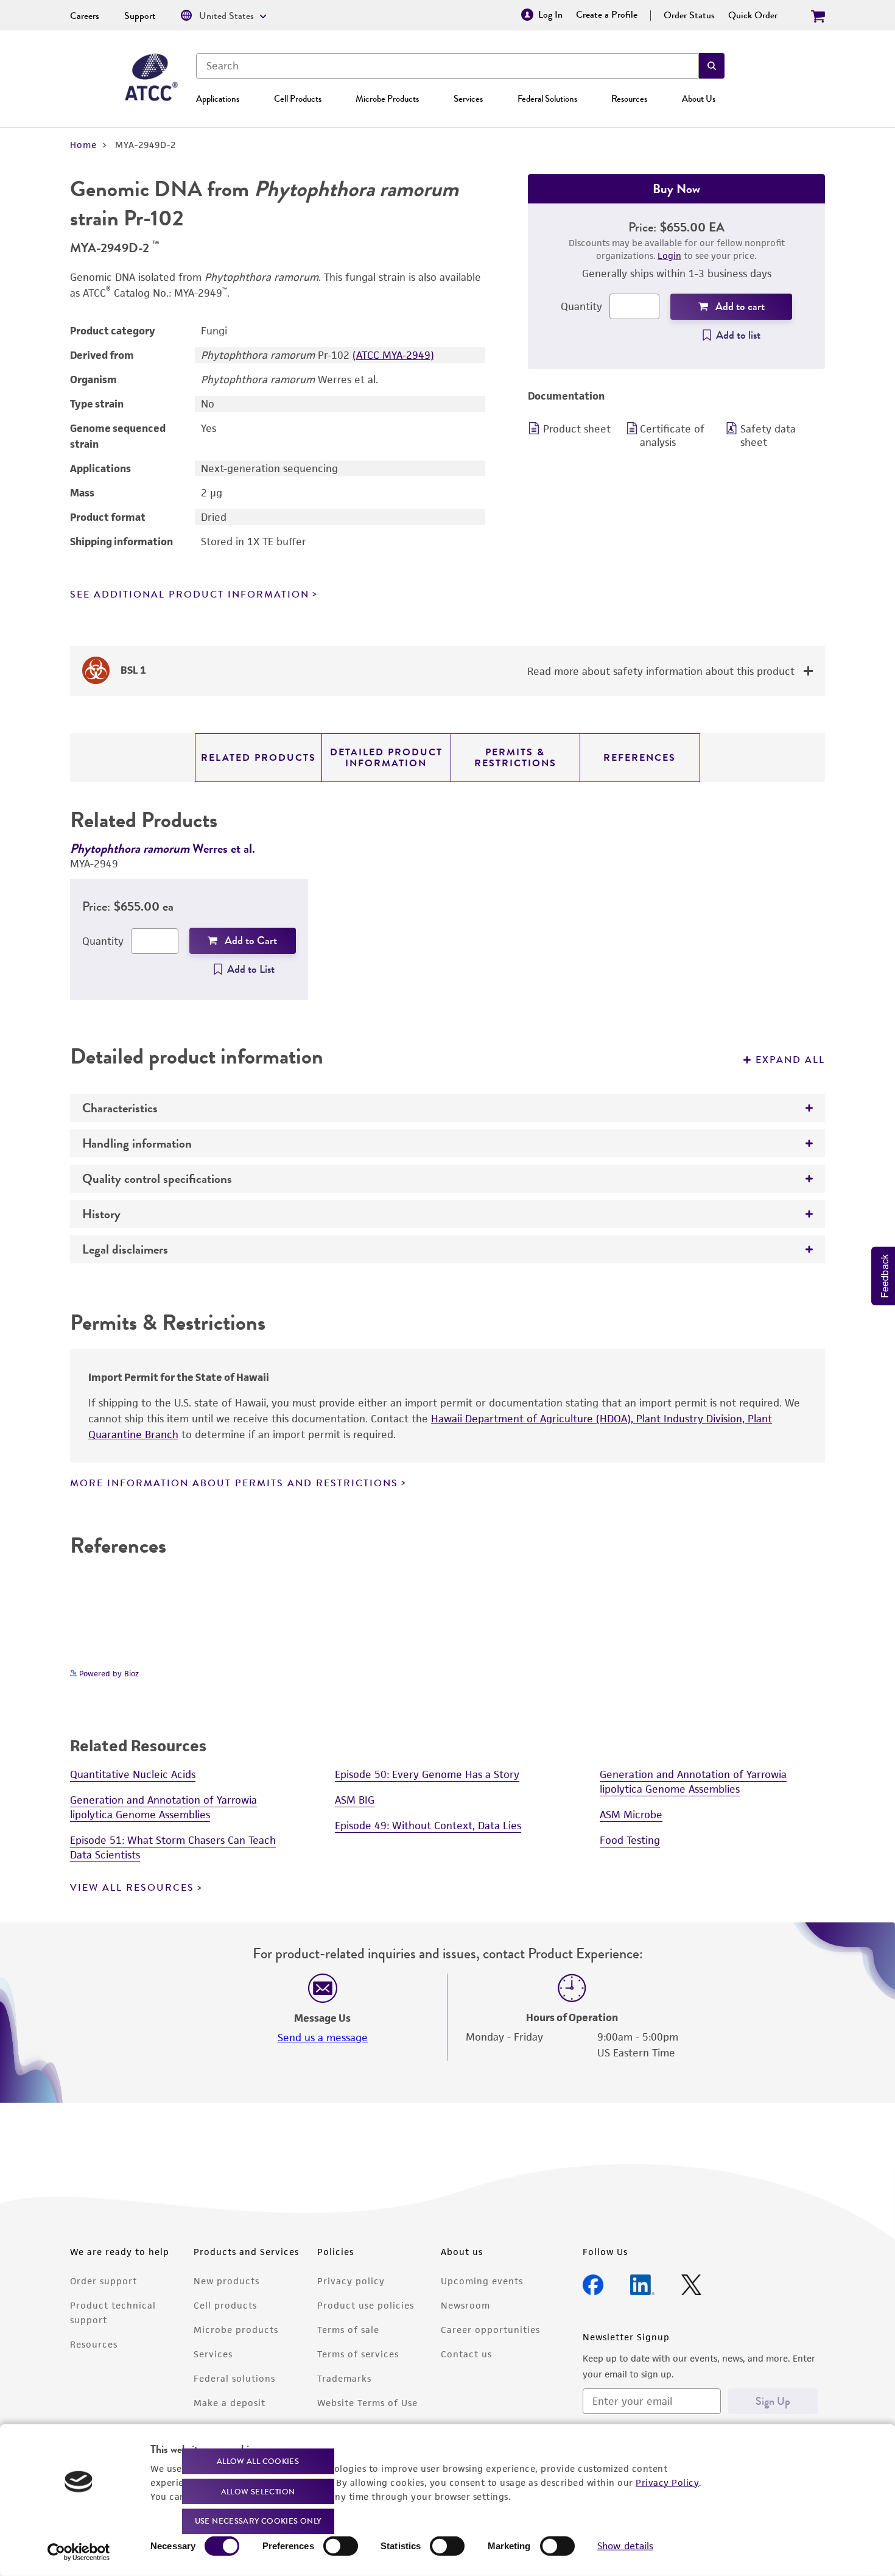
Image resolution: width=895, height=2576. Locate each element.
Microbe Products (387, 99)
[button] (712, 66)
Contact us (466, 2354)
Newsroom (465, 2305)
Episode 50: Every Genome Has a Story (427, 1774)
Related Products (258, 758)
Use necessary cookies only (258, 2521)
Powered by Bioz (108, 1674)
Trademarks (344, 2378)
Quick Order (753, 15)
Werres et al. (163, 848)
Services (468, 99)
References (640, 758)
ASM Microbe (631, 1815)
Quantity (581, 306)
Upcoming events (482, 2281)
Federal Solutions (547, 99)
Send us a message (323, 2038)
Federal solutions (234, 2378)
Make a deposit (230, 2403)
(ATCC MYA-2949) (393, 355)
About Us (699, 99)
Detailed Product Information (386, 758)
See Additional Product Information (190, 595)
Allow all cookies (258, 2461)
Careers (85, 16)
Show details (625, 2546)
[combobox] (447, 66)
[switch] (341, 2546)
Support (140, 16)
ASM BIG (355, 1800)
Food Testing (630, 1840)
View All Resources (132, 1888)
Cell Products (298, 99)
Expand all (790, 1060)
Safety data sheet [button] (768, 436)
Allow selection (258, 2491)
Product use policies (366, 2305)
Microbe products (236, 2330)
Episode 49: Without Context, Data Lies (428, 1826)
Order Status (689, 15)
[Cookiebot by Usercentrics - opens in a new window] (79, 2552)
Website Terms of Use (367, 2403)
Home (83, 145)
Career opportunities (490, 2330)
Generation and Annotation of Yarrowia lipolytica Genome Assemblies (163, 1807)
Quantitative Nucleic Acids (133, 1774)
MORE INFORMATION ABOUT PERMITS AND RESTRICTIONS (234, 1483)
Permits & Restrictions (515, 758)
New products (226, 2281)
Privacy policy (351, 2281)
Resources (629, 99)
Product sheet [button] (577, 429)
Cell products (225, 2305)
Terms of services (358, 2354)
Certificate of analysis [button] (672, 436)
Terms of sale (348, 2330)
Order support (104, 2281)
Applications (218, 99)
